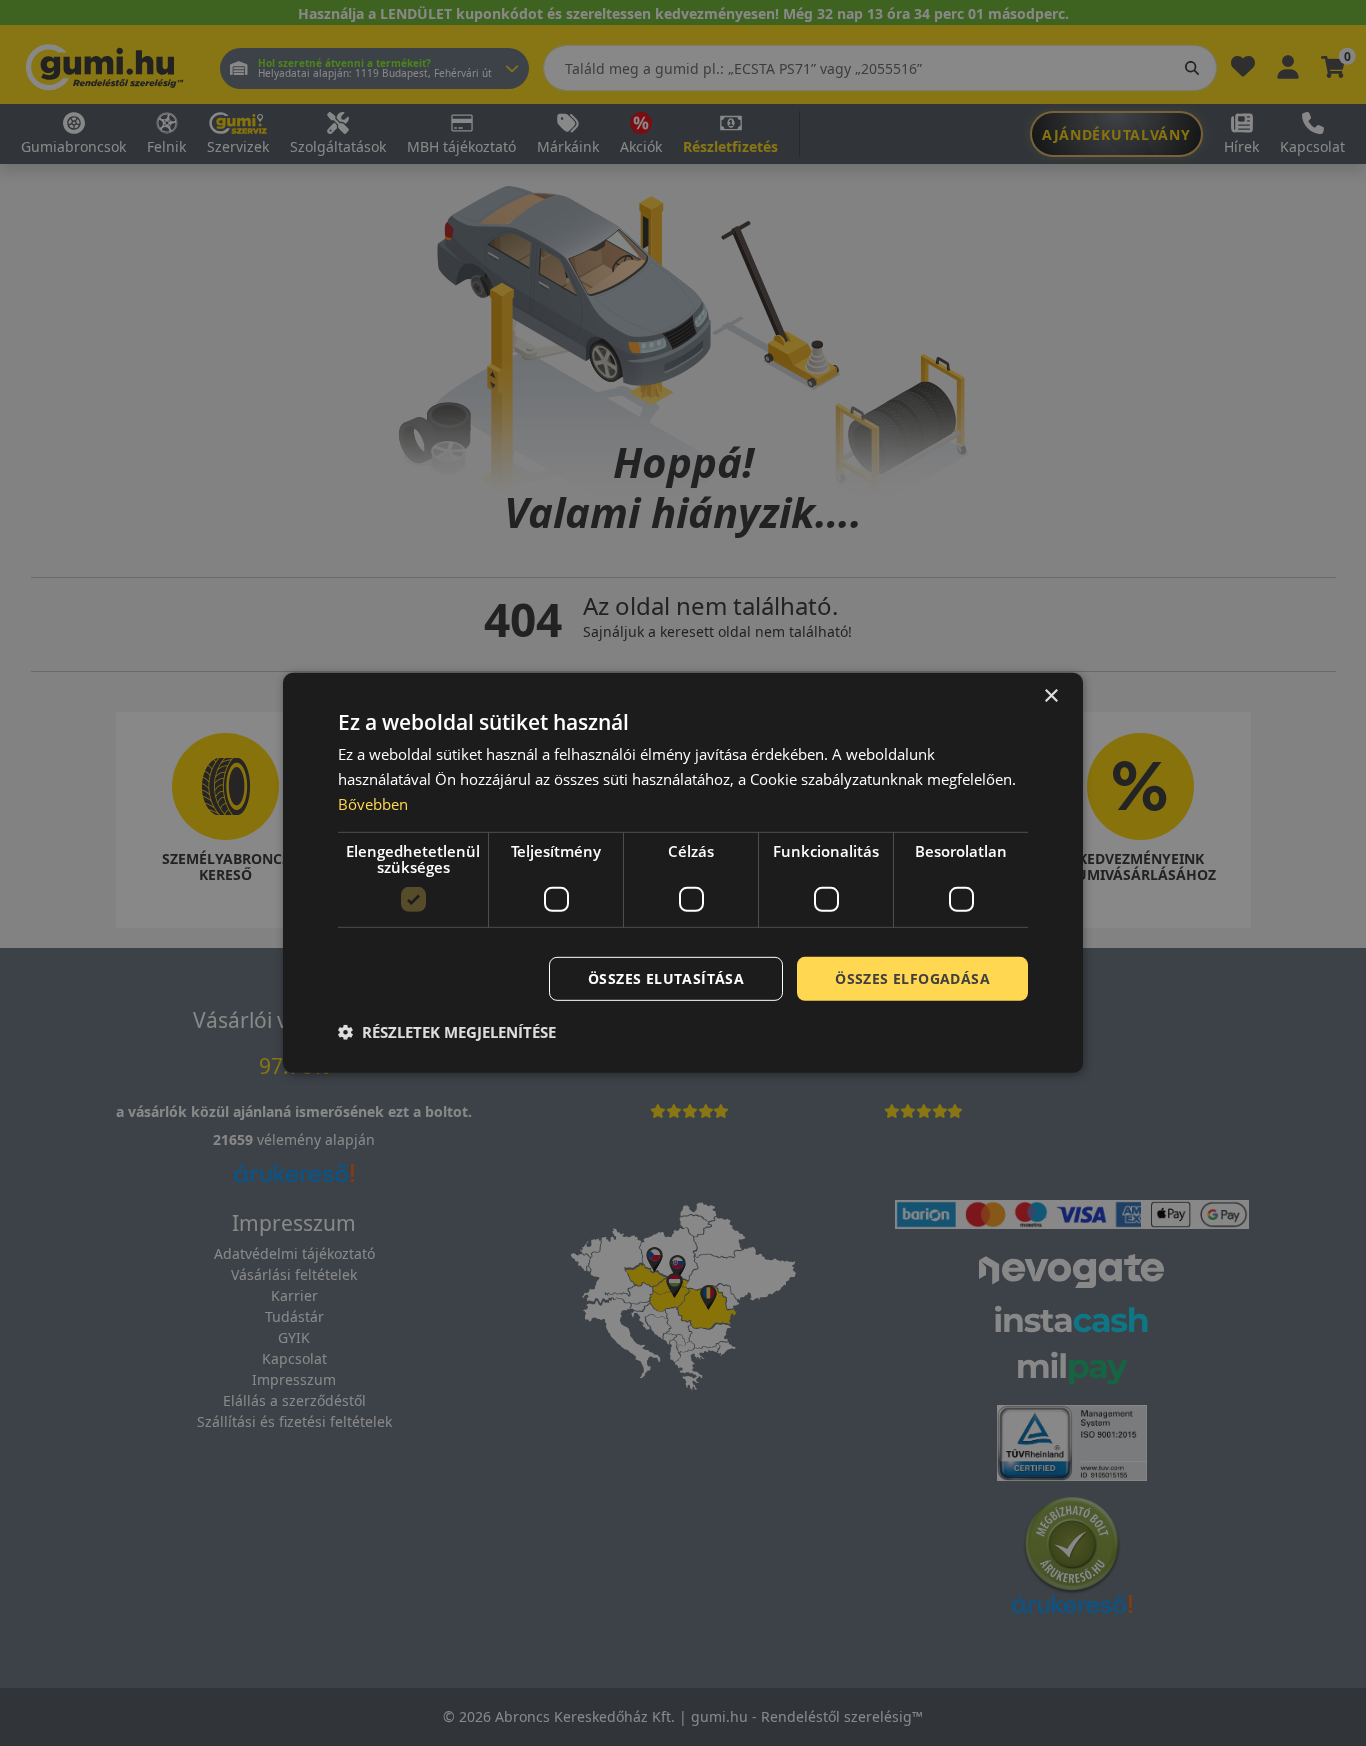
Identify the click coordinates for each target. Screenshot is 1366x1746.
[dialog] (683, 873)
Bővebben (373, 804)
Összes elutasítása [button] (666, 977)
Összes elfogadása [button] (912, 977)
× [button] (1050, 696)
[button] (447, 1032)
